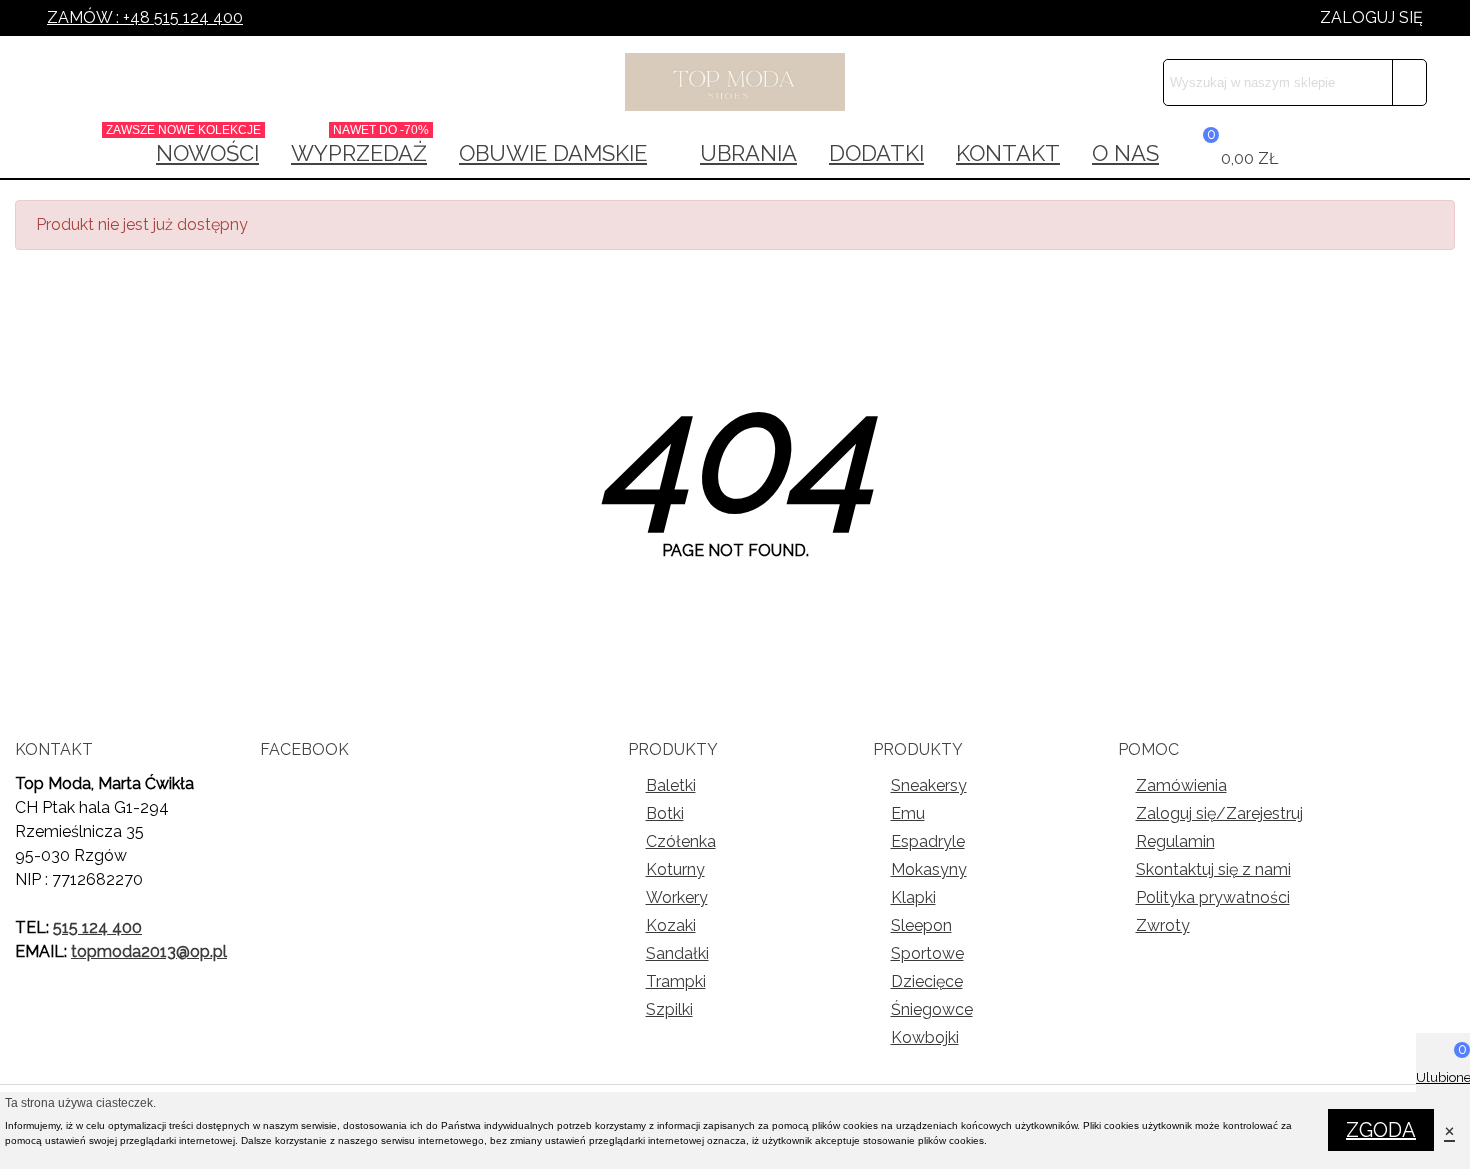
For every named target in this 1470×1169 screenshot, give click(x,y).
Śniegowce (932, 1009)
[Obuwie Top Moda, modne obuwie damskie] (735, 82)
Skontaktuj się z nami (1213, 869)
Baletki (671, 785)
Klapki (913, 897)
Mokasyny (929, 869)
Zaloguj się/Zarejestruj (1219, 813)
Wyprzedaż (360, 147)
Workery (677, 897)
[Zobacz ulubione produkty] (1310, 153)
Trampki (676, 981)
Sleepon (921, 925)
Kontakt (1008, 153)
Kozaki (671, 925)
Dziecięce (927, 981)
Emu (908, 813)
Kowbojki (925, 1037)
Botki (665, 813)
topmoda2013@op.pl (149, 951)
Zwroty (1163, 925)
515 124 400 (97, 927)
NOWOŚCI (200, 147)
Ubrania (748, 153)
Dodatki (876, 153)
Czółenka (681, 841)
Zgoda (1381, 1130)
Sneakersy (929, 785)
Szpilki (669, 1009)
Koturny (675, 869)
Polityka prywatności (1213, 897)
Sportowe (927, 953)
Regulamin (1175, 841)
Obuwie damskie (553, 153)
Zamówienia (1181, 785)
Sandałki (677, 953)
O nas (1125, 153)
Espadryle (928, 841)
